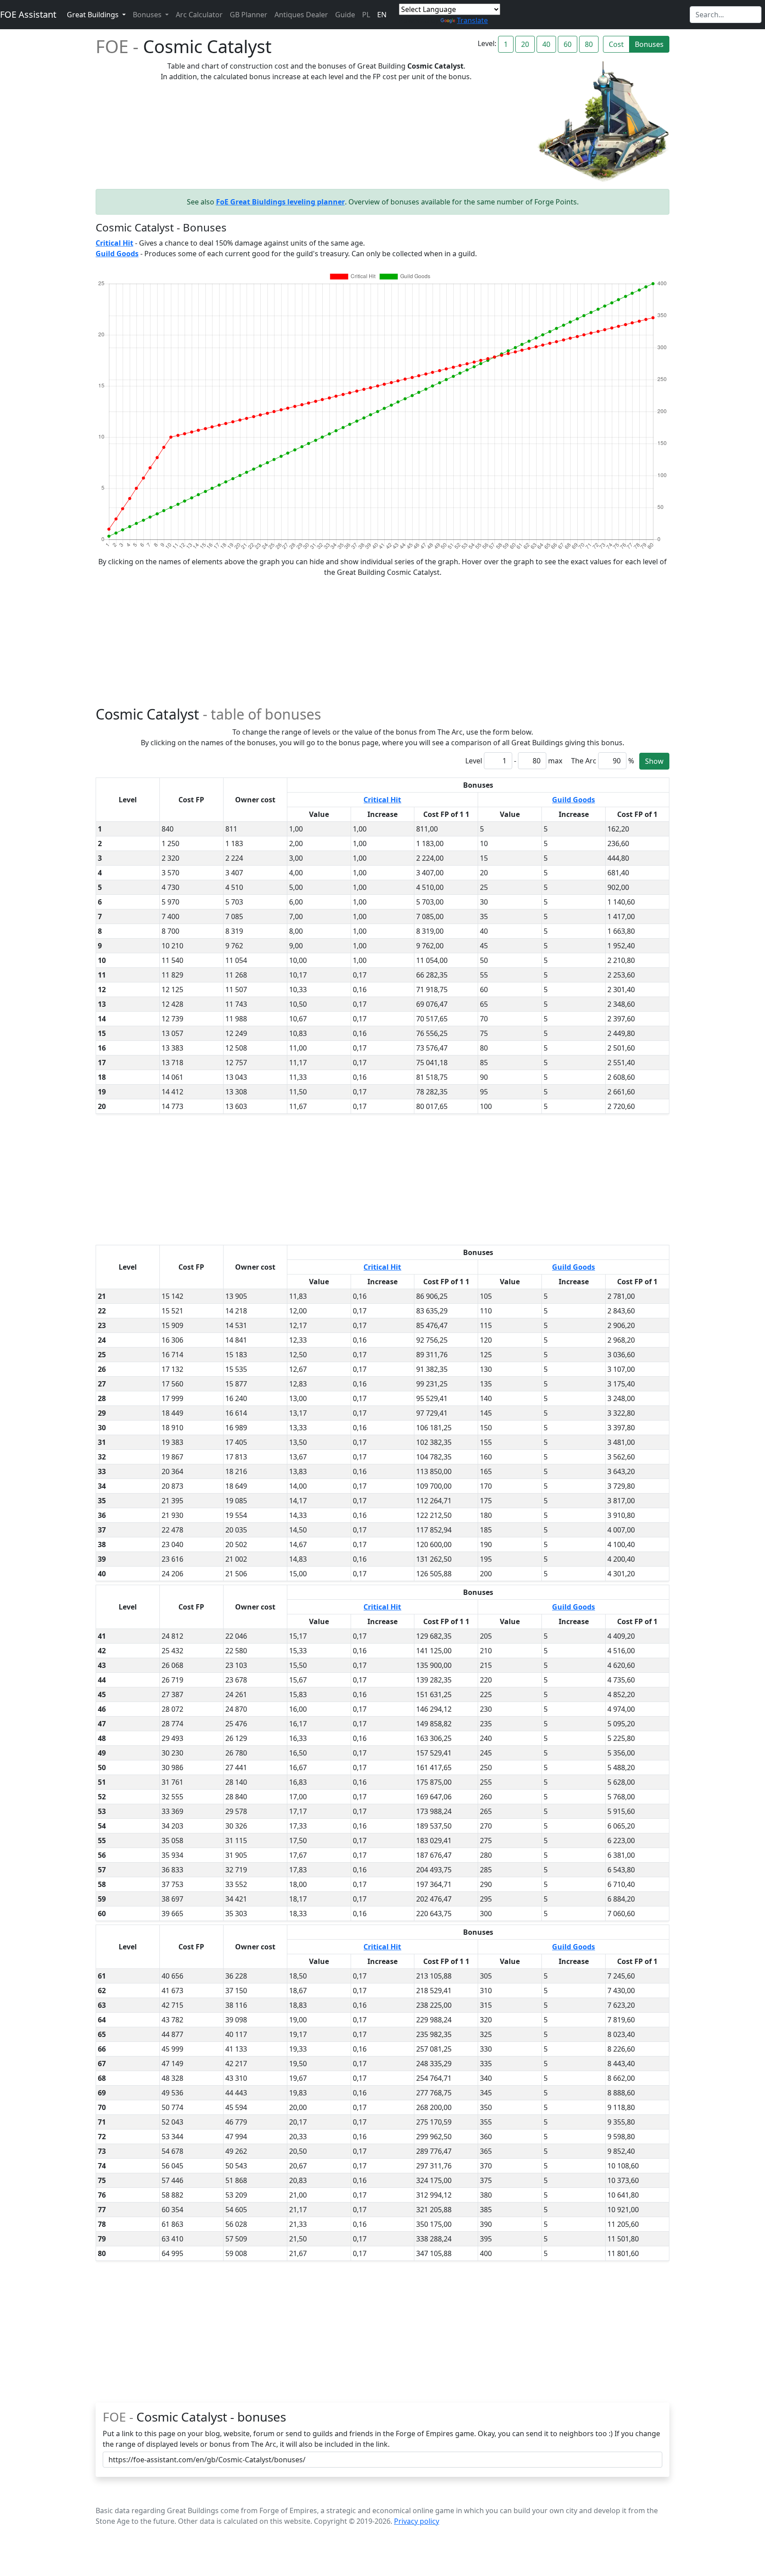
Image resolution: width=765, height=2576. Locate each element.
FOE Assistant (28, 14)
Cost (616, 44)
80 (589, 44)
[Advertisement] (382, 639)
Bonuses (649, 44)
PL (366, 15)
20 (525, 44)
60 (568, 44)
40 (546, 44)
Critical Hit (382, 800)
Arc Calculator (199, 15)
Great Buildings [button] (94, 15)
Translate (472, 20)
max (555, 761)
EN (382, 15)
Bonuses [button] (148, 15)
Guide (345, 15)
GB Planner (249, 15)
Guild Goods (574, 800)
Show (654, 761)
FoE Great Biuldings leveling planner (280, 202)
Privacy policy (417, 2521)
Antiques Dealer (301, 15)
